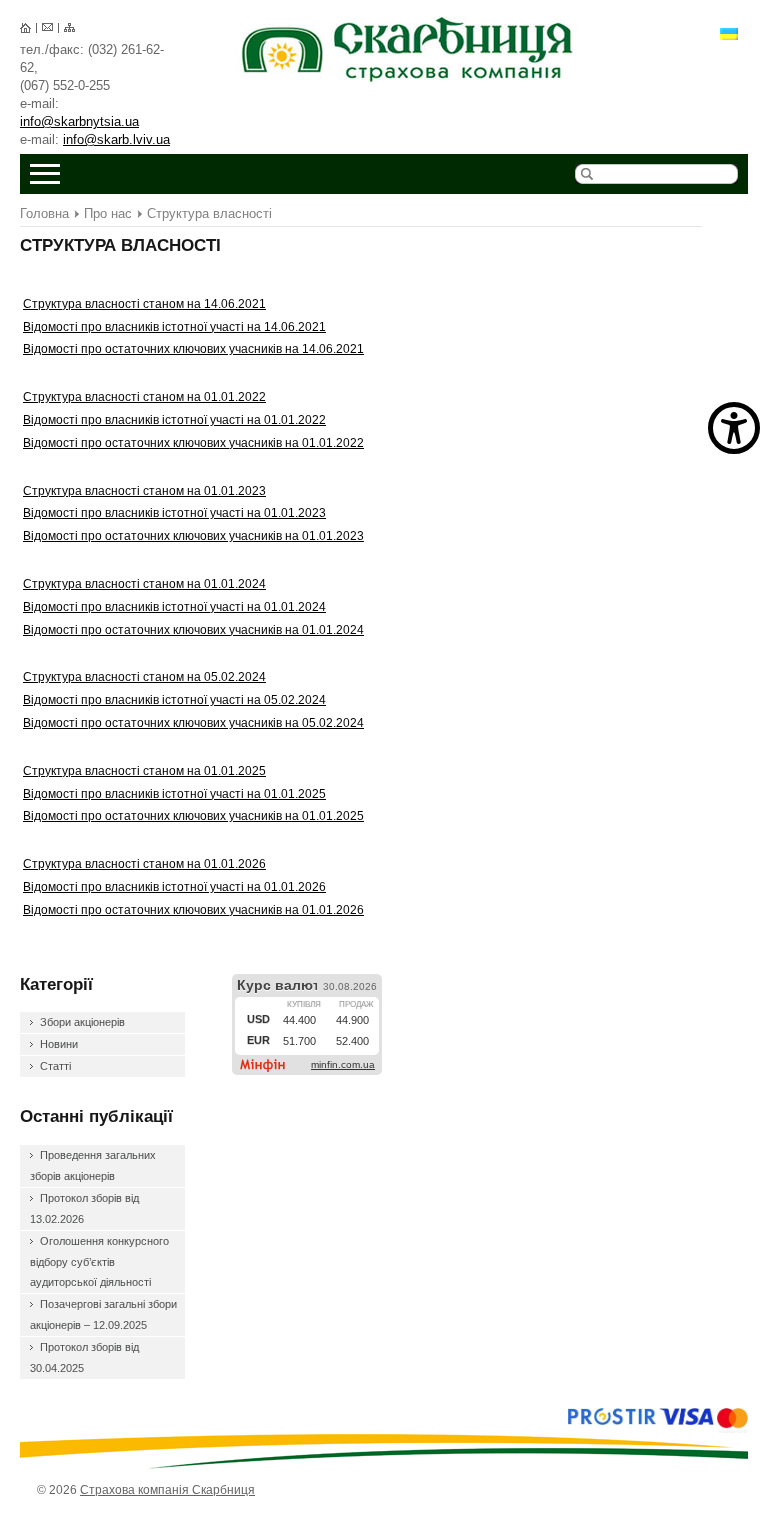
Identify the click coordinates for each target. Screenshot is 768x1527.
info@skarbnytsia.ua (79, 121)
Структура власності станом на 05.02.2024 (144, 677)
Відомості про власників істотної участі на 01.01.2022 (174, 420)
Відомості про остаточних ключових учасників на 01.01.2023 (193, 536)
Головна (44, 213)
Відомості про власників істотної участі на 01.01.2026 (174, 887)
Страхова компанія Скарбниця (409, 49)
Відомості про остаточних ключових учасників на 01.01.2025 (193, 816)
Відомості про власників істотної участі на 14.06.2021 (174, 327)
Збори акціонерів (82, 1022)
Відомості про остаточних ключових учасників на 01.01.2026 (193, 910)
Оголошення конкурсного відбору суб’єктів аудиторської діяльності (99, 1262)
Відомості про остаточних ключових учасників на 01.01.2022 (193, 443)
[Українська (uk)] (729, 33)
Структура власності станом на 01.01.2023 (144, 491)
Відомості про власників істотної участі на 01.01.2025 (174, 794)
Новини (59, 1044)
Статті (55, 1066)
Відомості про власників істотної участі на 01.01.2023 (174, 513)
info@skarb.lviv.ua (116, 139)
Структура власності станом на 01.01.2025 (144, 771)
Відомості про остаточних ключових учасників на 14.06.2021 (193, 349)
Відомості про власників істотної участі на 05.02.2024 (174, 700)
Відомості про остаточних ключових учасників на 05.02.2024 (193, 723)
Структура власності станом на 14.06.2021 (144, 304)
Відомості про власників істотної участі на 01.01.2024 (174, 607)
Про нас (108, 213)
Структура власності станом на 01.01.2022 (144, 397)
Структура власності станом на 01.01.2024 (144, 584)
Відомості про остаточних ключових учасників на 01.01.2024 (193, 630)
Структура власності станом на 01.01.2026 (144, 864)
